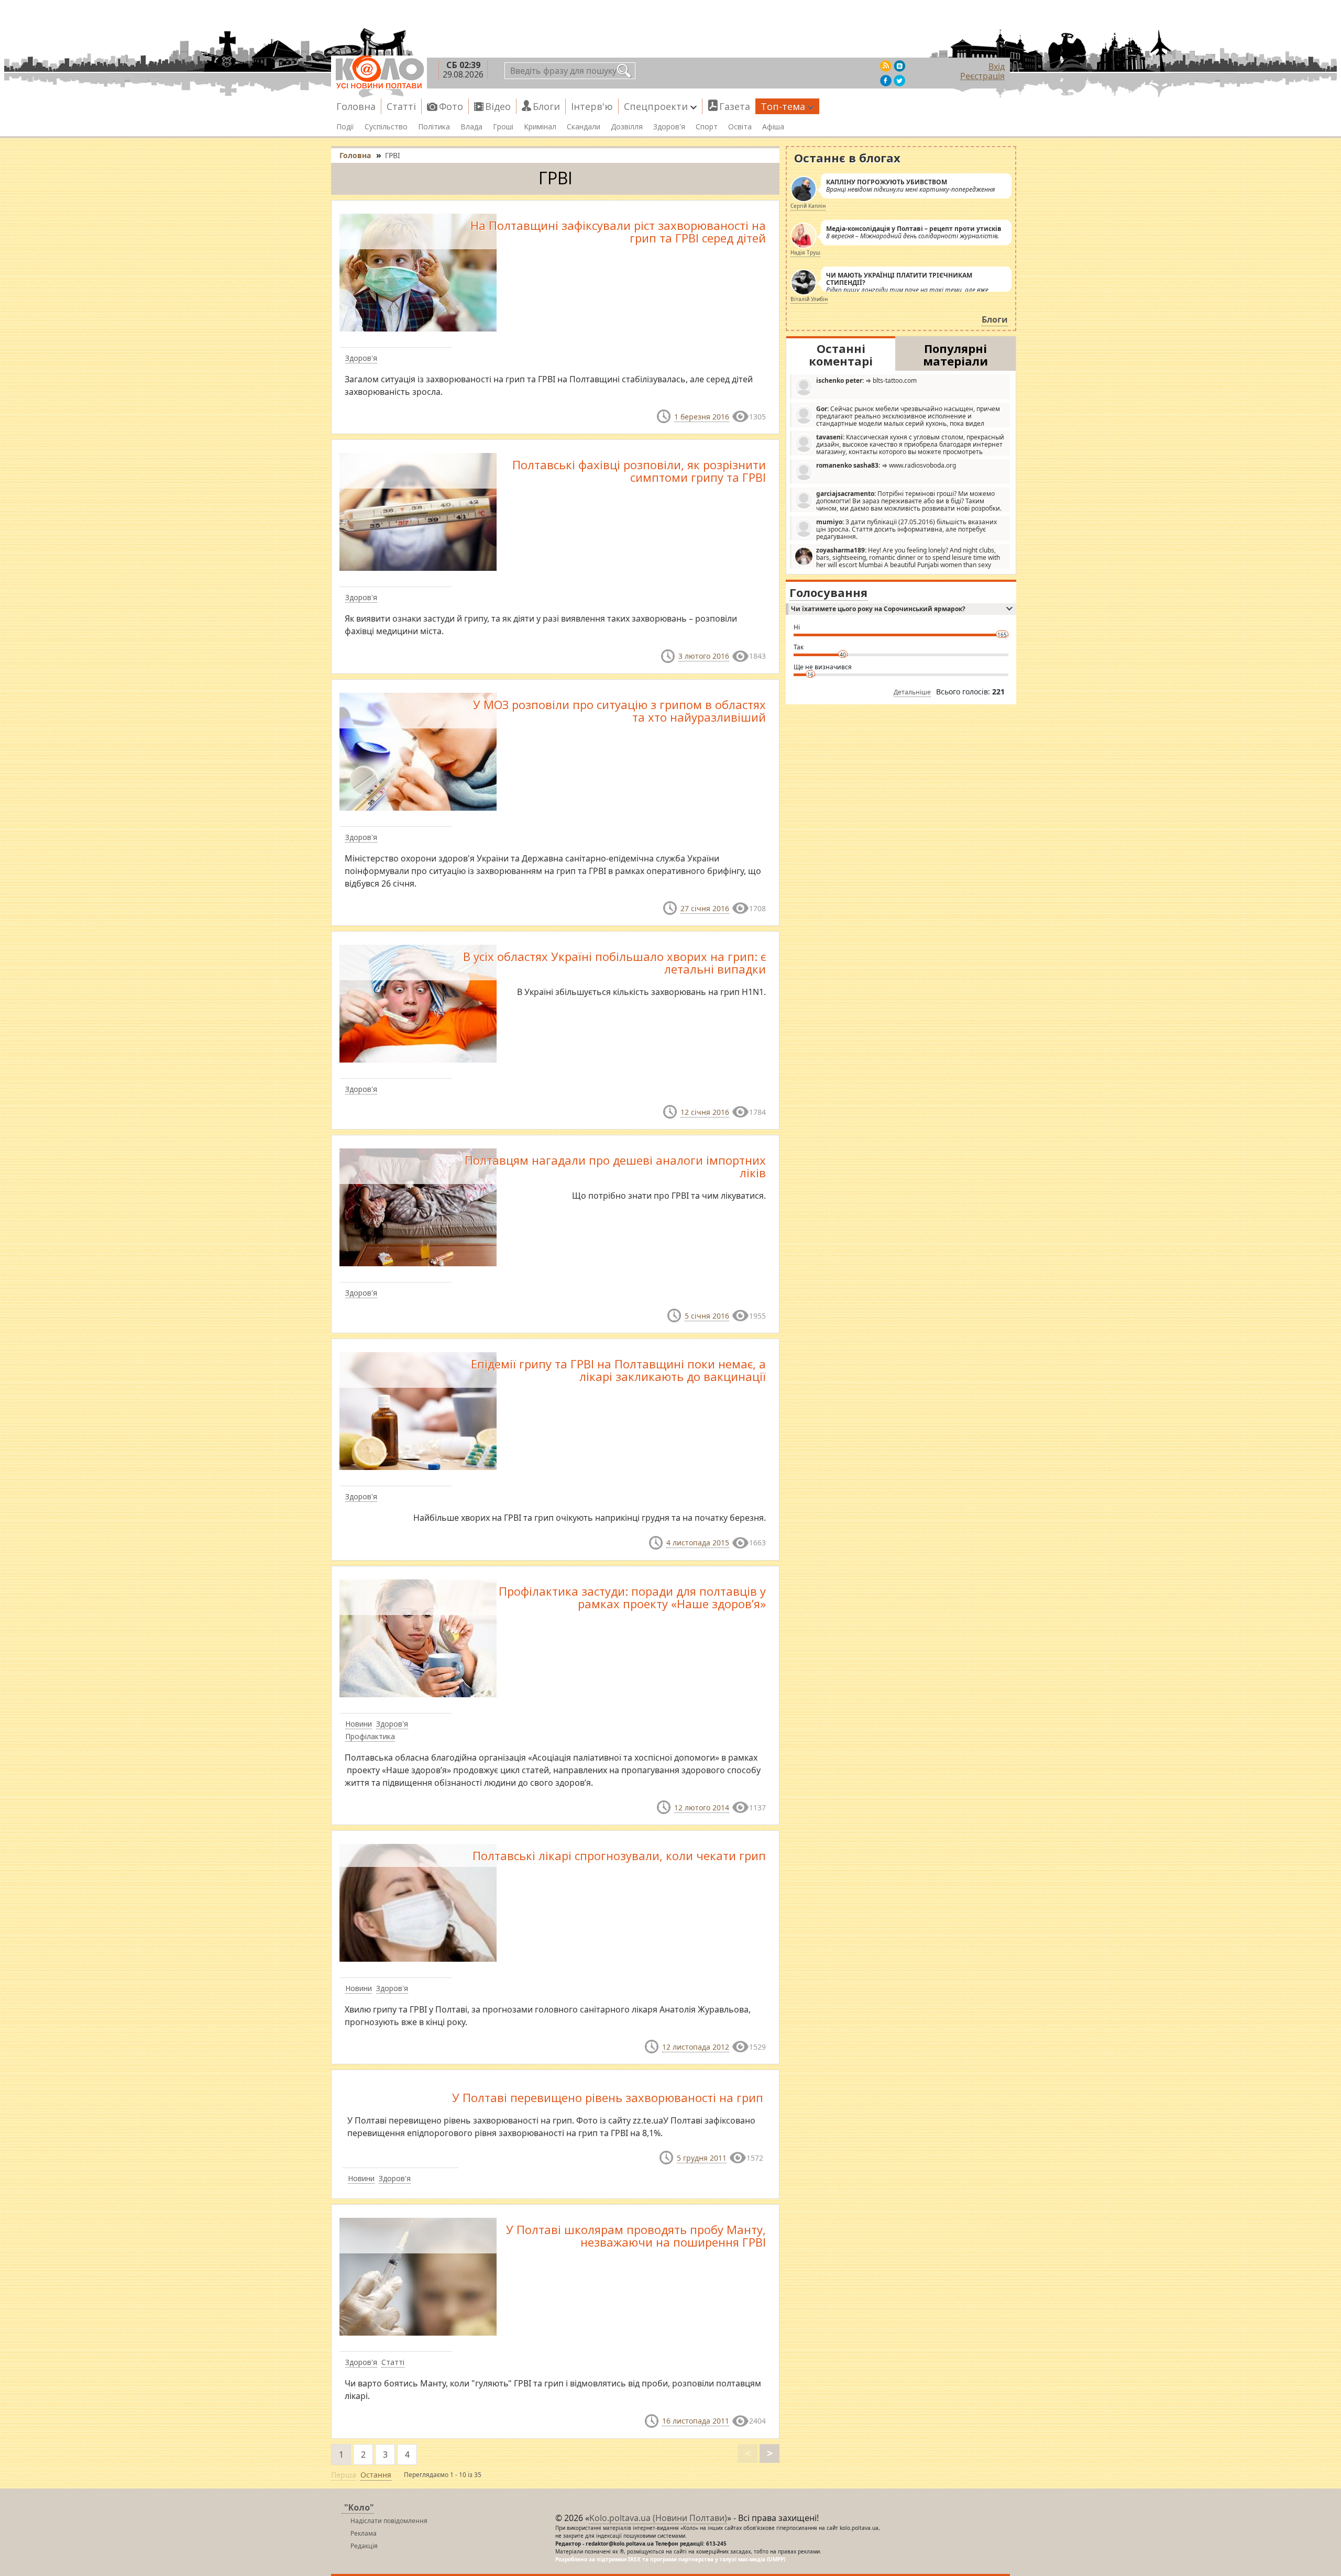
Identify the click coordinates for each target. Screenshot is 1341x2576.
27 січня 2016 (705, 908)
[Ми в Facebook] (886, 81)
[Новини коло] (379, 72)
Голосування (828, 592)
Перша (344, 2475)
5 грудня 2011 (702, 2158)
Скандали (584, 127)
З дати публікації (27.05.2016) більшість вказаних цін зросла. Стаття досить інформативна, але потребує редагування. (906, 529)
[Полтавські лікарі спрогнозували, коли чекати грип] (418, 1902)
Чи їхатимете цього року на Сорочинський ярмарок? (878, 609)
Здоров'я (669, 127)
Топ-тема (783, 106)
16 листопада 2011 (696, 2421)
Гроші (503, 127)
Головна (356, 106)
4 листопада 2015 (698, 1543)
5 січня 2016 (707, 1316)
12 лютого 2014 (702, 1807)
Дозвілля (627, 127)
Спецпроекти (656, 106)
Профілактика (370, 1736)
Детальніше (912, 692)
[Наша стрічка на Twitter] (899, 81)
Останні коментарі (841, 355)
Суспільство (386, 127)
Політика (434, 127)
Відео (498, 106)
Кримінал (540, 127)
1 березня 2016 (702, 417)
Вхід (997, 67)
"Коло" (359, 2507)
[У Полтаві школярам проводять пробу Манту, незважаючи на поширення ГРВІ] (418, 2276)
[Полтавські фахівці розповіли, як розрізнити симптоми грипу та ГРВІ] (418, 511)
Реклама (364, 2533)
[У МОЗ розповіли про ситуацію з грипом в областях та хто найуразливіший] (418, 750)
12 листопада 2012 (696, 2047)
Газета (735, 106)
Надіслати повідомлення (389, 2521)
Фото (451, 106)
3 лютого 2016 (704, 656)
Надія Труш (805, 252)
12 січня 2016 (705, 1112)
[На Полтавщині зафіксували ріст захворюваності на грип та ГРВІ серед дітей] (418, 272)
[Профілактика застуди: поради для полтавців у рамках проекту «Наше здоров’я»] (418, 1637)
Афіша (773, 127)
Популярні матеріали (955, 355)
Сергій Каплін (808, 206)
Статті (401, 106)
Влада (471, 127)
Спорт (707, 127)
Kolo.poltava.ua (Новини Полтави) (658, 2518)
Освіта (740, 127)
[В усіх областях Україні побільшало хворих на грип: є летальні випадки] (418, 1003)
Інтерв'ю (592, 106)
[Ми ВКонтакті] (899, 66)
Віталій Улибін (809, 299)
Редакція (364, 2546)
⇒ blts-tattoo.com (866, 380)
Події (345, 127)
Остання (376, 2475)
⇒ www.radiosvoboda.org (886, 465)
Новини (359, 1724)
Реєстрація (982, 76)
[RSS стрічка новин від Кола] (886, 66)
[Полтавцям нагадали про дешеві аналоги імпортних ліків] (418, 1207)
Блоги (546, 106)
